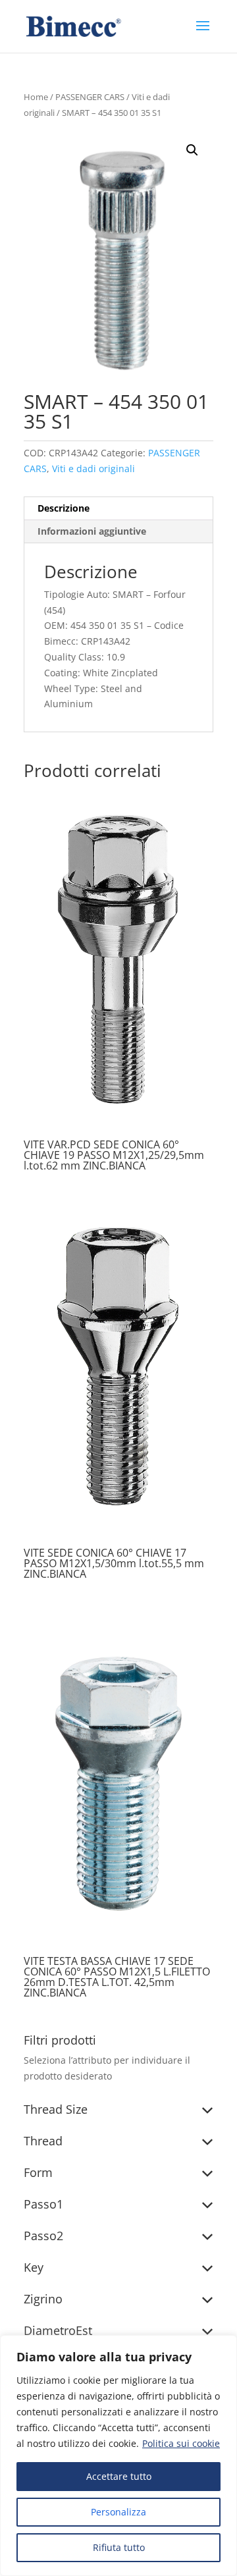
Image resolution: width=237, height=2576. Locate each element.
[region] (118, 2455)
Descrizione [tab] (64, 508)
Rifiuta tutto (119, 2547)
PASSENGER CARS (90, 97)
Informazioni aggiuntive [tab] (92, 531)
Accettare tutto (119, 2476)
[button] (192, 150)
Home (36, 97)
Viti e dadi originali (93, 469)
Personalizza (118, 2512)
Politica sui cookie (181, 2443)
